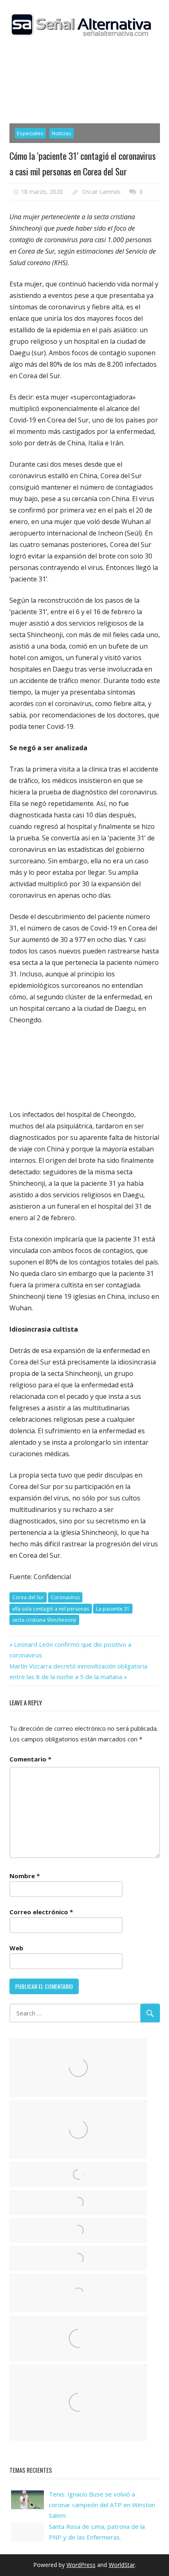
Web (16, 1948)
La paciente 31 (113, 1609)
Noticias (62, 133)
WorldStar (122, 2565)
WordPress (81, 2565)
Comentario (30, 1759)
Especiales (30, 133)
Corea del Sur (28, 1597)
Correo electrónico (41, 1912)
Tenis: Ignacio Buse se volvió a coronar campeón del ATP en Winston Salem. (102, 2505)
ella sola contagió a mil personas (51, 1609)
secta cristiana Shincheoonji (44, 1620)
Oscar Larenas (101, 192)
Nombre (25, 1876)
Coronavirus (65, 1597)
